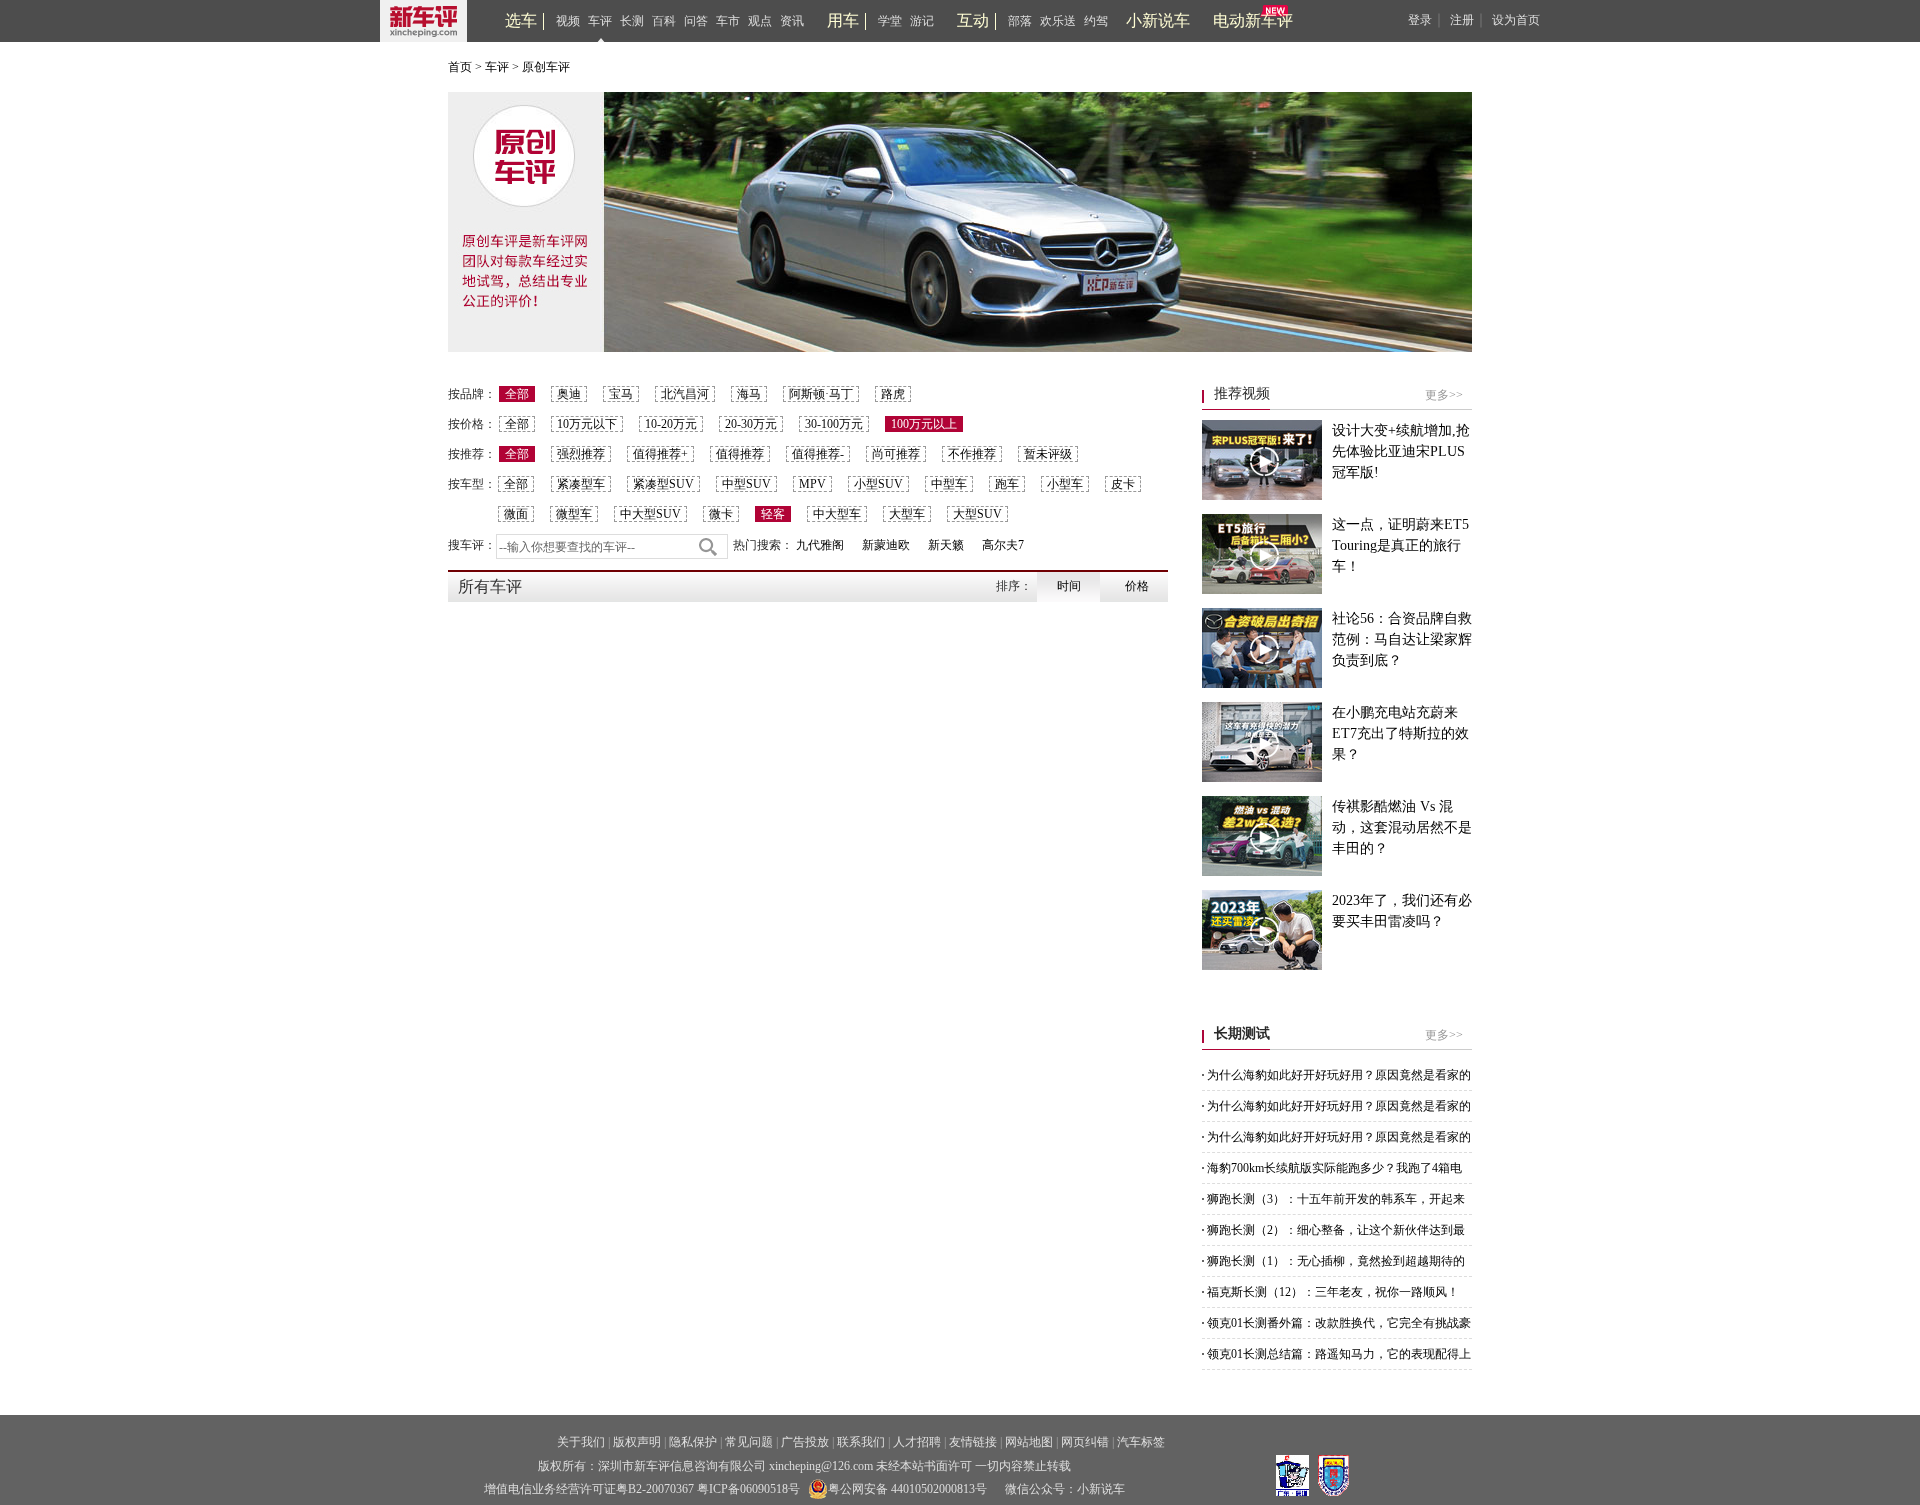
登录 (1420, 20)
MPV (812, 484)
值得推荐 (740, 454)
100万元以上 (924, 424)
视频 (568, 21)
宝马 (621, 394)
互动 (973, 20)
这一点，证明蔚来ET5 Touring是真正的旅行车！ (1400, 545)
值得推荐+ (660, 454)
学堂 (890, 21)
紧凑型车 (581, 484)
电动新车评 (1253, 20)
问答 (696, 21)
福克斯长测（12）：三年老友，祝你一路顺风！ (1333, 1292)
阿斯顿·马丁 (821, 394)
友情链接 (973, 1442)
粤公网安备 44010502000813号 (907, 1489)
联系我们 (861, 1442)
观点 (760, 21)
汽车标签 (1141, 1442)
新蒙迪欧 (886, 545)
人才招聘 (917, 1442)
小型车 (1065, 484)
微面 (516, 514)
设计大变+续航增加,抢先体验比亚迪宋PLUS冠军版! (1401, 451)
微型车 (574, 514)
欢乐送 (1058, 21)
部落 (1020, 21)
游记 (922, 21)
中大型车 (837, 514)
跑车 (1007, 484)
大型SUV (977, 514)
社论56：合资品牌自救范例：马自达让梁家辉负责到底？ (1402, 639)
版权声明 (637, 1442)
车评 (600, 21)
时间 (1069, 586)
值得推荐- (818, 454)
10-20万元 (671, 424)
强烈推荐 (581, 454)
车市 (728, 21)
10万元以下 (587, 424)
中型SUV (746, 484)
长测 (632, 21)
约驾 (1096, 21)
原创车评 (546, 67)
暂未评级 (1048, 454)
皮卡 (1123, 484)
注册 (1462, 20)
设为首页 (1516, 20)
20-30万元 (751, 424)
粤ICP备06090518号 (748, 1489)
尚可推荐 (896, 454)
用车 (843, 20)
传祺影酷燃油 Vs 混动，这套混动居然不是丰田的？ (1402, 827)
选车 (521, 20)
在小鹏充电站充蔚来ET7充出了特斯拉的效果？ (1400, 733)
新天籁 (946, 545)
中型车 (949, 484)
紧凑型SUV (663, 484)
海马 (749, 394)
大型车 (907, 514)
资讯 (792, 21)
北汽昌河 (685, 394)
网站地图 (1029, 1442)
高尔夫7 (1003, 545)
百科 (664, 21)
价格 (1137, 586)
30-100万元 (834, 424)
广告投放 (805, 1442)
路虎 (893, 394)
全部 (517, 394)
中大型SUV (650, 514)
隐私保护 (693, 1442)
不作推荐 (972, 454)
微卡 (721, 514)
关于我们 (581, 1442)
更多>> (1444, 395)
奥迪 (569, 394)
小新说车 (1158, 20)
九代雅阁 (820, 545)
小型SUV (878, 484)
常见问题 (749, 1442)
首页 (460, 67)
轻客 (773, 514)
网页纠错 (1085, 1442)
